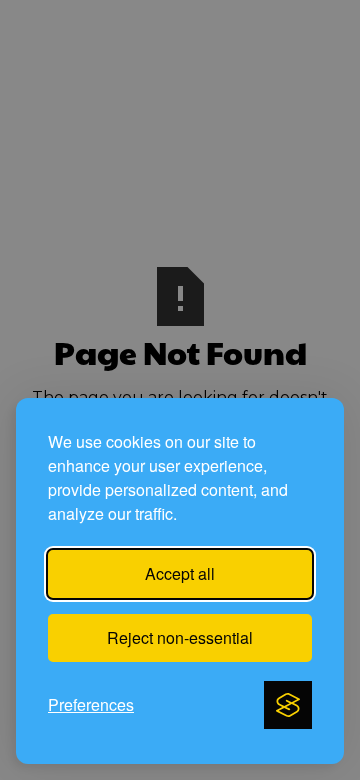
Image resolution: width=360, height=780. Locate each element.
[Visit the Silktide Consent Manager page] (288, 705)
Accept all (180, 573)
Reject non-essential (180, 637)
